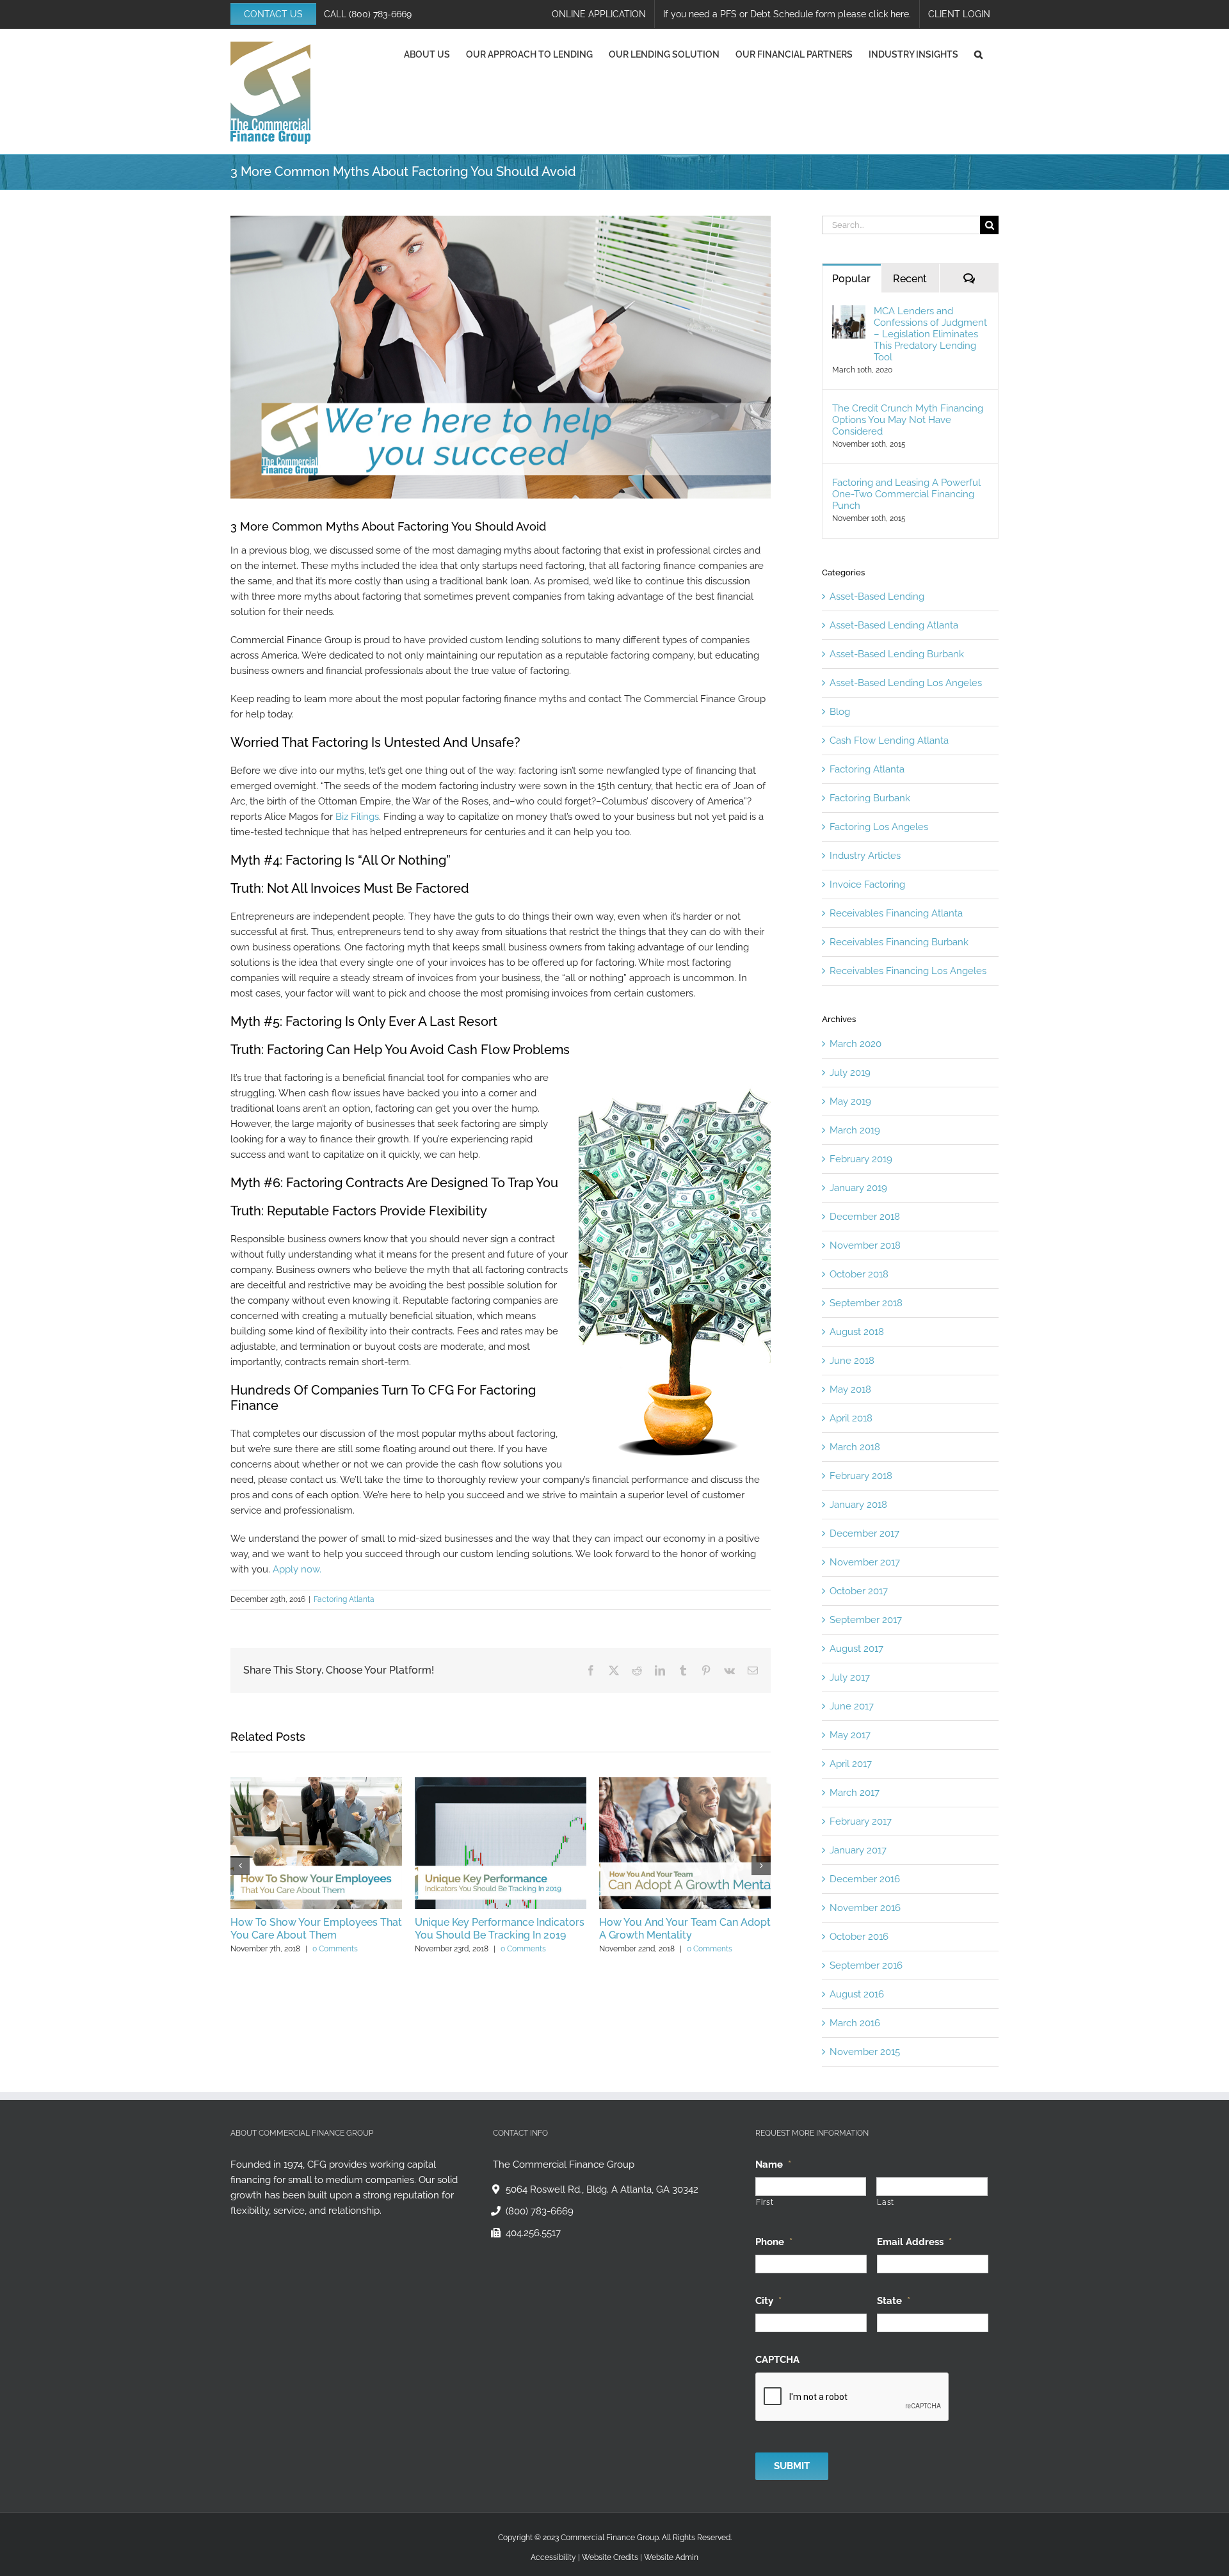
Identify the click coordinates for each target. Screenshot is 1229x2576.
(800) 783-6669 (380, 14)
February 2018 (861, 1476)
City (768, 2301)
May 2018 (850, 1389)
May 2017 (850, 1735)
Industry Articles (865, 856)
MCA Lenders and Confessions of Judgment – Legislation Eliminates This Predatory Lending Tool (930, 334)
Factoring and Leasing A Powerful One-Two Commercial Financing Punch (906, 494)
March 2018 (855, 1447)
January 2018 (858, 1505)
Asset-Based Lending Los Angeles (906, 683)
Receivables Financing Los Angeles (908, 971)
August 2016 (857, 1994)
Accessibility (553, 2557)
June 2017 (852, 1706)
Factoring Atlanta (344, 1599)
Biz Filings (357, 817)
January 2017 (858, 1850)
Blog (840, 712)
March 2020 (855, 1044)
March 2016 (855, 2023)
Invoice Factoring (867, 884)
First (765, 2202)
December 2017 (864, 1533)
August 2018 (857, 1332)
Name (773, 2164)
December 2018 (865, 1217)
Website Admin (671, 2557)
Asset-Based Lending (877, 596)
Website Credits (610, 2557)
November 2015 (865, 2052)
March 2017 (855, 1793)
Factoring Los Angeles (879, 827)
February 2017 (861, 1821)
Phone (774, 2242)
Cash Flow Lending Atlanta (889, 740)
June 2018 (852, 1361)
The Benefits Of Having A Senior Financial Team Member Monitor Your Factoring (556, 1935)
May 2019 (850, 1101)
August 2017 (856, 1649)
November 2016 (865, 1908)
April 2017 (851, 1764)
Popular (851, 279)
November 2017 (865, 1562)
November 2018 (865, 1245)
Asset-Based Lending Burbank (897, 654)
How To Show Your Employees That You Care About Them (748, 1929)
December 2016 (865, 1879)
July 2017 (850, 1677)
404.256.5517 (533, 2233)
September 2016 (866, 1965)
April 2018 (851, 1418)
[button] (978, 54)
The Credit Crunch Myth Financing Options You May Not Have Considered (908, 420)
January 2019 (858, 1188)
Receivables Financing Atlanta (896, 913)
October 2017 (859, 1591)
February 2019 (861, 1159)
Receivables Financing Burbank (899, 942)
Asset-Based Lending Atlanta (894, 625)
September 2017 (866, 1620)
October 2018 (859, 1274)
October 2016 (859, 1937)
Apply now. (297, 1569)
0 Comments (402, 1962)
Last (886, 2202)
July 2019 (850, 1073)
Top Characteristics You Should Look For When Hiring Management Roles (379, 1935)
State (894, 2301)
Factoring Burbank (870, 798)
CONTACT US (273, 14)
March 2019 (855, 1130)
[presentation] (853, 2397)
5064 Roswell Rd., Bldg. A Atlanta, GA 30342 (602, 2189)
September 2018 (866, 1303)
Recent (910, 279)
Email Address (914, 2242)
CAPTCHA (777, 2360)
